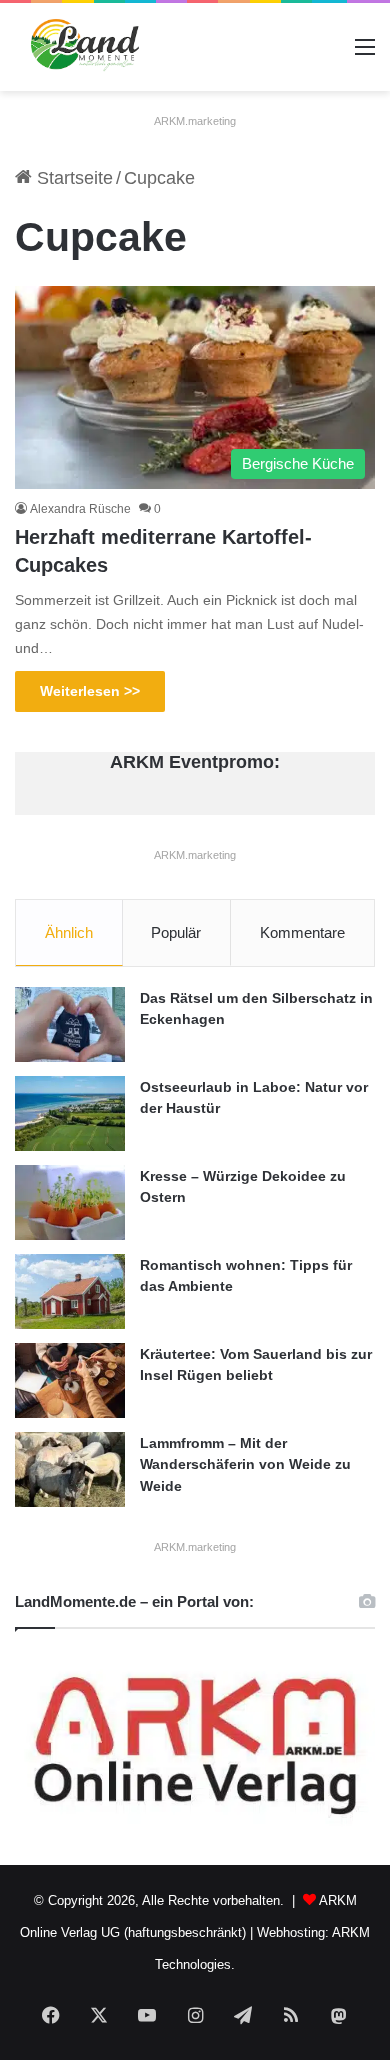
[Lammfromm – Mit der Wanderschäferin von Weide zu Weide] (70, 1469)
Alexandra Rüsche (80, 509)
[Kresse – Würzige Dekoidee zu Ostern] (70, 1202)
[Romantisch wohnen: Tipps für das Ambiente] (70, 1291)
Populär (176, 932)
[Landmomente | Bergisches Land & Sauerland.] (79, 47)
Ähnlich (69, 932)
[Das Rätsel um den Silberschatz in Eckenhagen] (70, 1024)
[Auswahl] (365, 54)
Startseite (72, 178)
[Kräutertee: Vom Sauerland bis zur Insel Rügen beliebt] (70, 1380)
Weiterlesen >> (90, 691)
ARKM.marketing (195, 121)
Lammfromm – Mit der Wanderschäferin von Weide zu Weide (245, 1464)
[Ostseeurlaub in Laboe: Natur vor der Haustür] (70, 1113)
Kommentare (302, 932)
